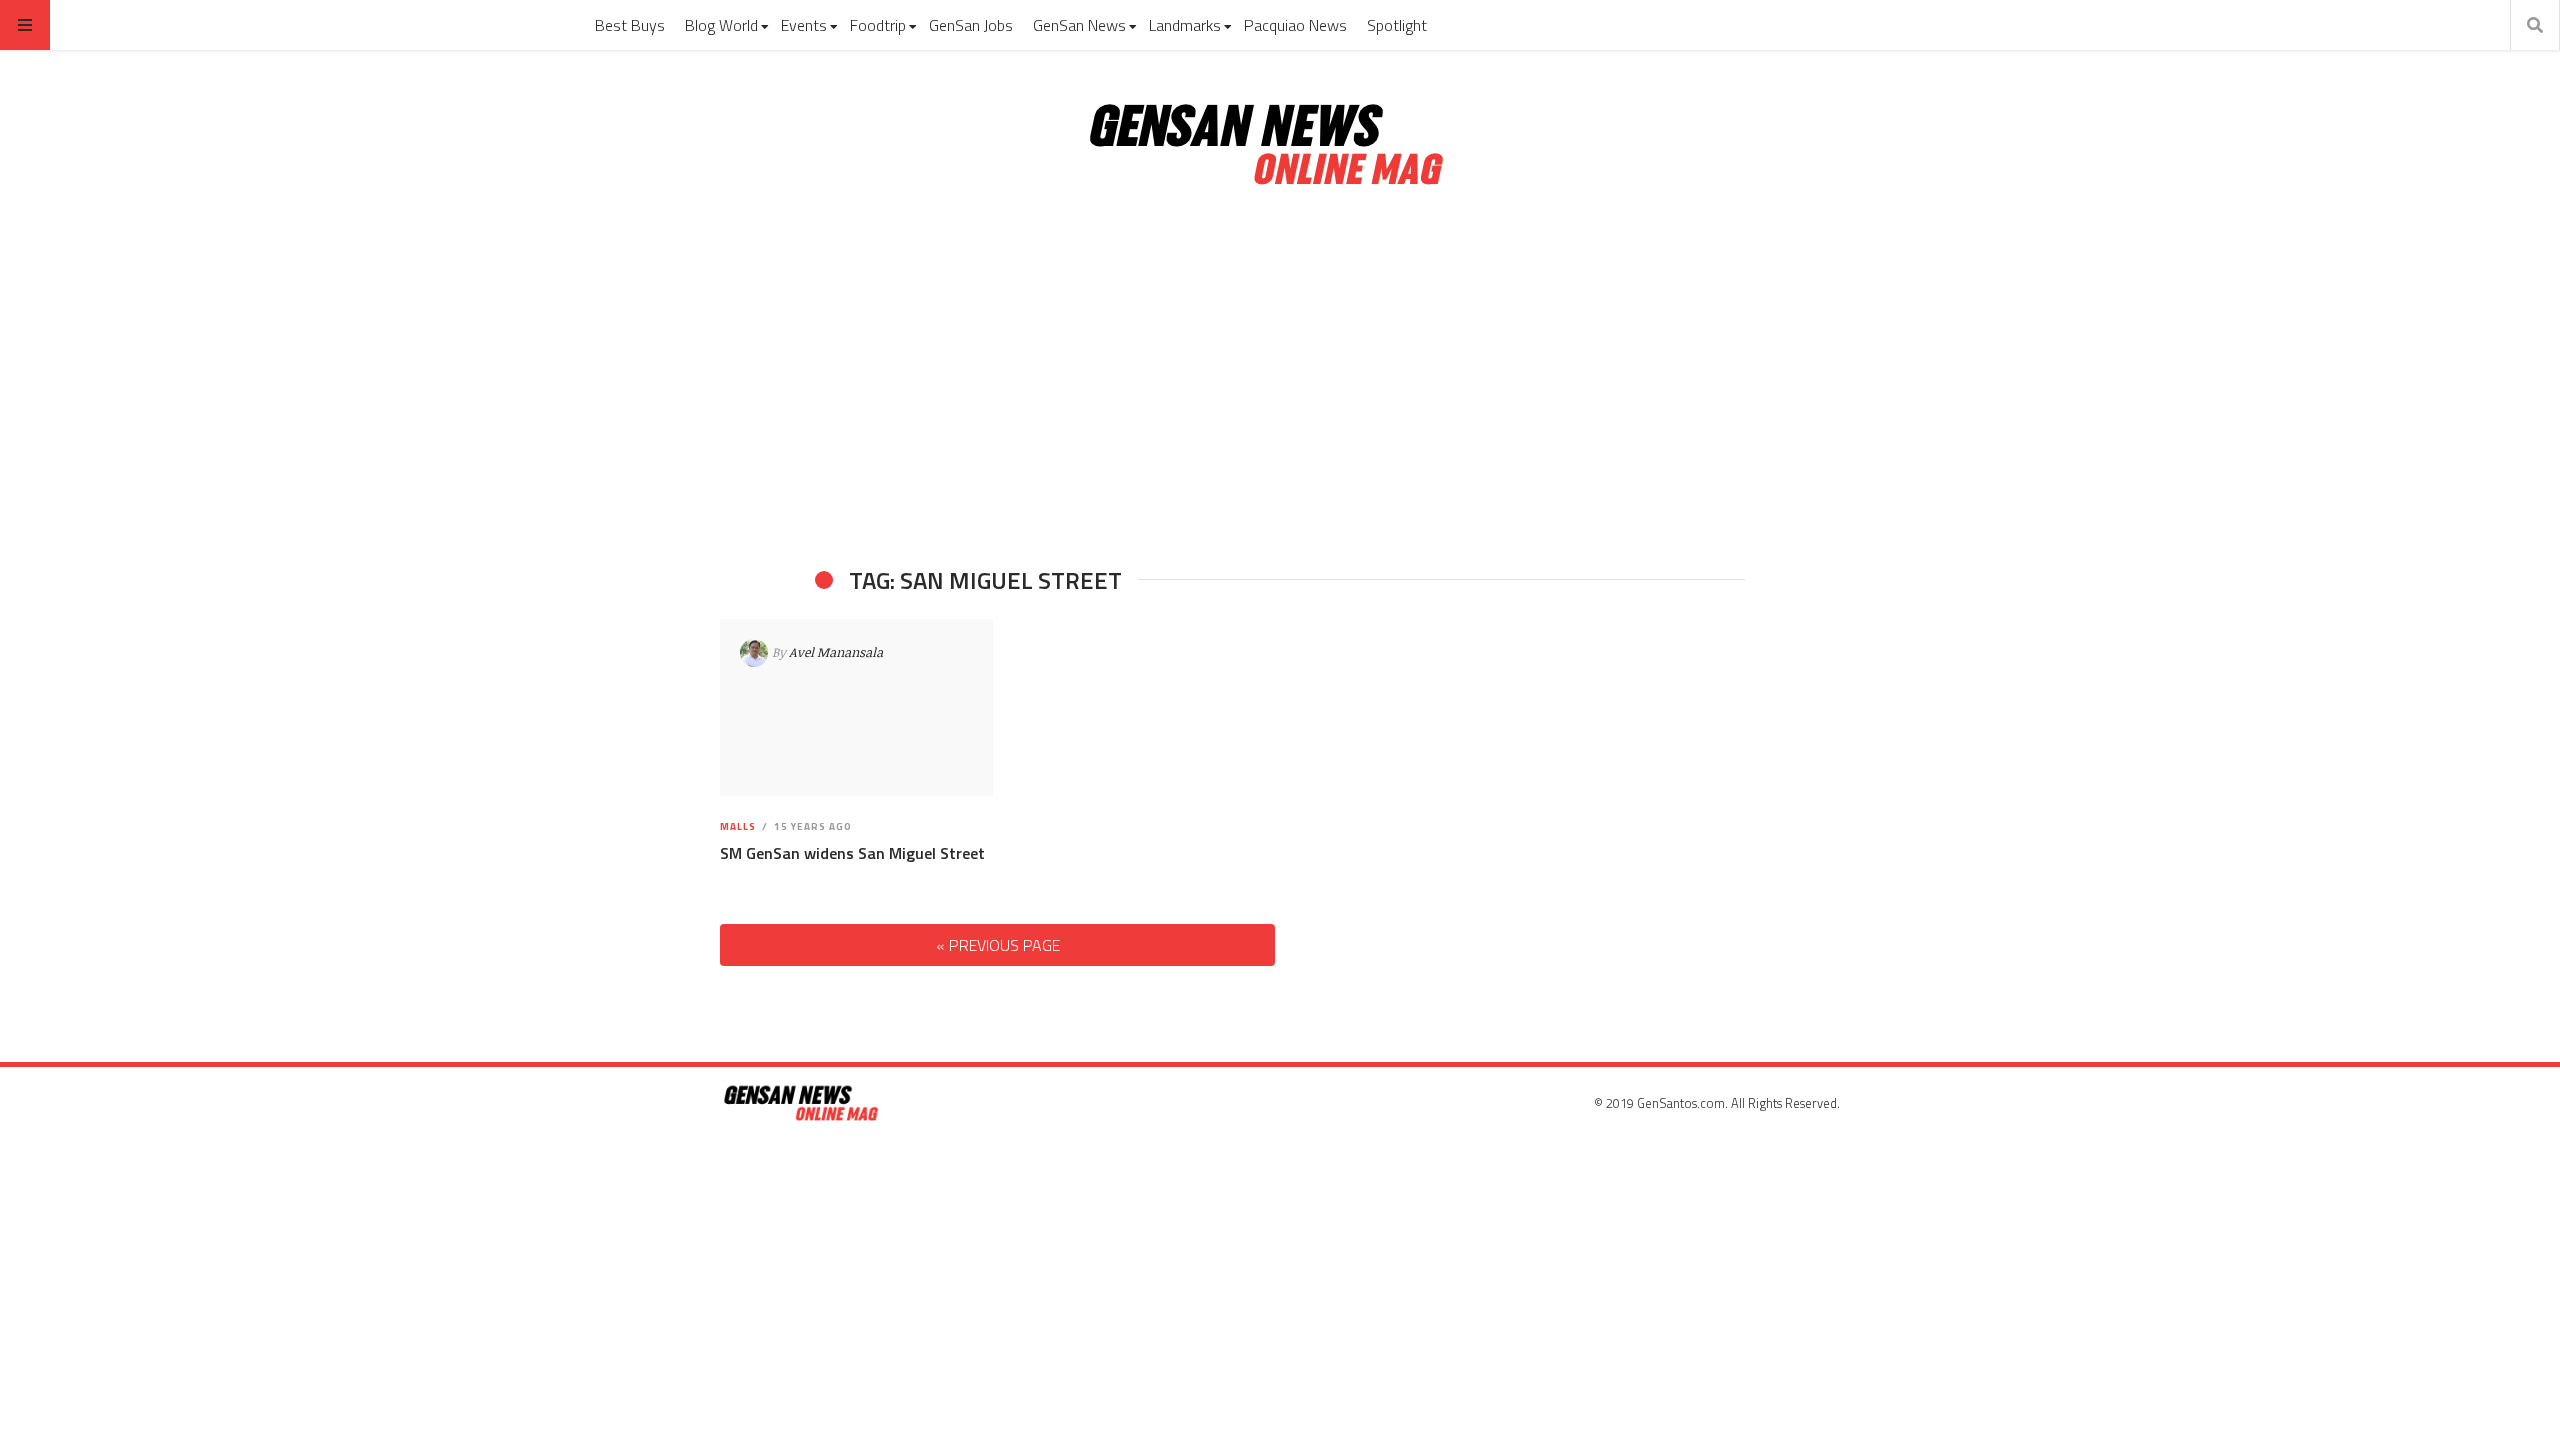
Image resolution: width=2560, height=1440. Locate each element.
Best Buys (630, 25)
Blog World (721, 25)
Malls (738, 826)
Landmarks (1185, 25)
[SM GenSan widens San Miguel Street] (856, 708)
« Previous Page (998, 945)
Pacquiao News (1295, 25)
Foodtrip (878, 25)
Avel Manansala (836, 652)
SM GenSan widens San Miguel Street (852, 853)
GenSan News (1079, 25)
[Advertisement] (1280, 378)
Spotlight (1397, 25)
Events (804, 25)
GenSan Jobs (971, 25)
